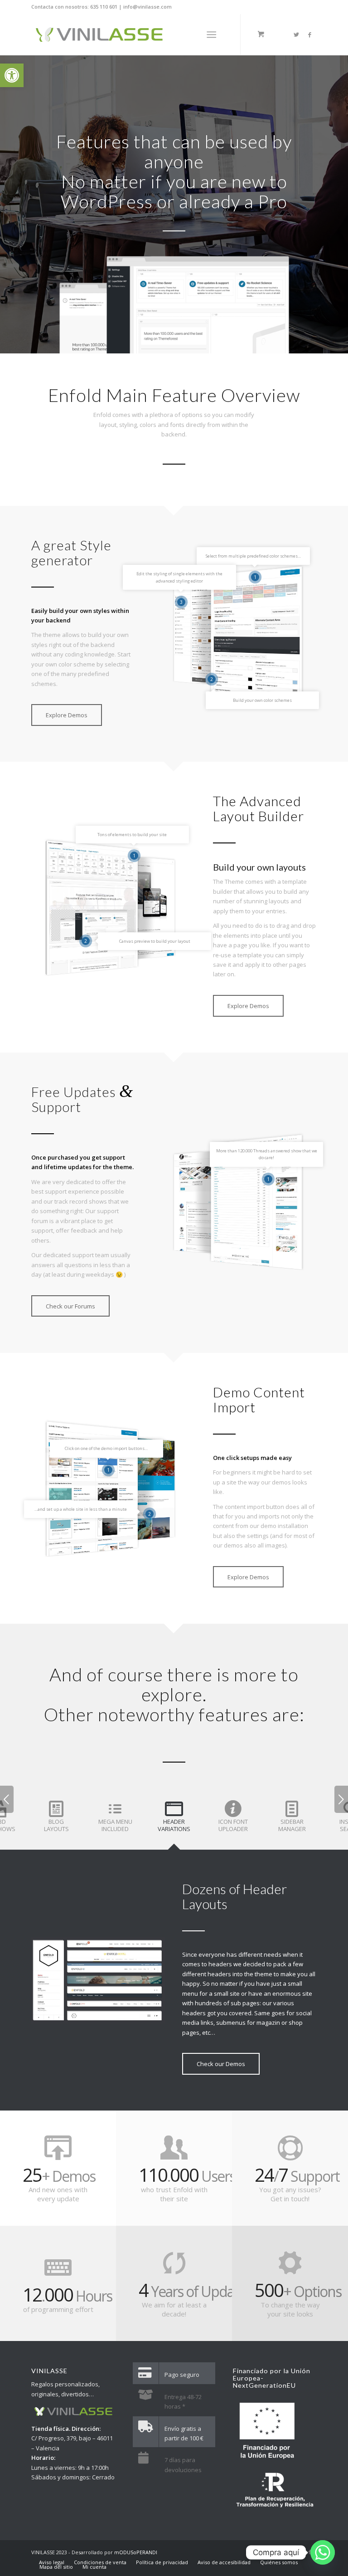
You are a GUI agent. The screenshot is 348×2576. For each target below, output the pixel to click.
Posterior (341, 1799)
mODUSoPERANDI (136, 2552)
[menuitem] (52, 2562)
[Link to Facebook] (310, 34)
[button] (12, 75)
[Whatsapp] (323, 2552)
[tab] (56, 1821)
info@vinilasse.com (147, 7)
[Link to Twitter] (296, 34)
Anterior (7, 1799)
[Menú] (211, 34)
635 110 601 (104, 7)
